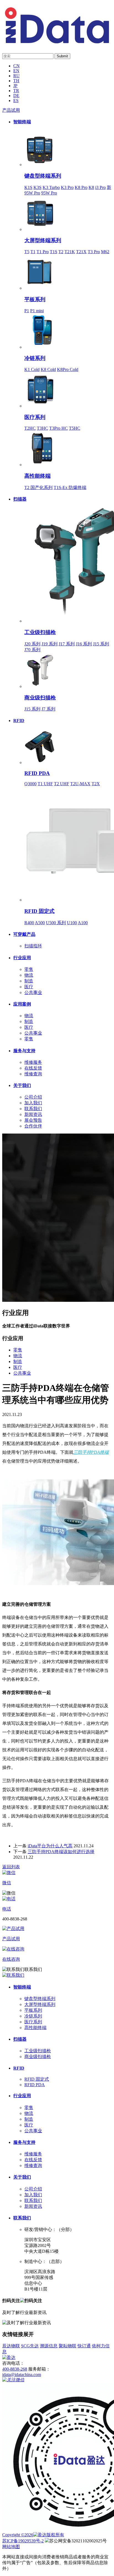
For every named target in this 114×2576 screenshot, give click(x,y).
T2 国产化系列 (38, 487)
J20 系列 (32, 644)
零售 (29, 969)
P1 (27, 311)
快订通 (84, 2346)
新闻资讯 (33, 1114)
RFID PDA (37, 773)
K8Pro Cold (68, 369)
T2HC (30, 428)
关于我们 (22, 1085)
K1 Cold (32, 369)
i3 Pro (100, 187)
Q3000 (30, 784)
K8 (91, 187)
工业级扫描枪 (40, 632)
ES (16, 101)
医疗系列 (35, 417)
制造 (29, 981)
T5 (27, 252)
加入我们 (33, 1103)
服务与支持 (24, 1051)
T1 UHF (45, 784)
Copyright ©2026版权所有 (33, 2535)
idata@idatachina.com (22, 2375)
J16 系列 (84, 644)
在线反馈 (33, 1068)
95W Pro (49, 193)
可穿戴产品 (24, 934)
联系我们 (33, 1109)
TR (16, 91)
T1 (33, 252)
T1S (54, 252)
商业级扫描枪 (40, 698)
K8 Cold (48, 369)
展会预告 (33, 1120)
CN (16, 66)
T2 (61, 252)
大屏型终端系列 (43, 240)
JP (15, 86)
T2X (96, 784)
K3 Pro (67, 187)
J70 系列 (32, 650)
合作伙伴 (33, 1126)
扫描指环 (33, 946)
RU (16, 76)
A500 (40, 923)
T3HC (42, 428)
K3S (37, 187)
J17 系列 (67, 644)
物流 (29, 975)
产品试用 (11, 110)
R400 (29, 923)
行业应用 (22, 958)
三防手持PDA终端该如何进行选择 (61, 1852)
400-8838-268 (15, 2369)
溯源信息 (49, 2346)
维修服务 (33, 1062)
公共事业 (33, 992)
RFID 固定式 (39, 911)
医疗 (29, 987)
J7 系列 (48, 709)
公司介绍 (33, 1097)
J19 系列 (50, 644)
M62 (105, 252)
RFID (19, 721)
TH (16, 81)
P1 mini (37, 311)
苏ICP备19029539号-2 (23, 2541)
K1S (28, 187)
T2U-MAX (80, 784)
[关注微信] (13, 2380)
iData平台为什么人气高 (50, 1846)
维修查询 (33, 1074)
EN (16, 71)
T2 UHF (62, 784)
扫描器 (20, 499)
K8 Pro (81, 187)
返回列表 (11, 1867)
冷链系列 (35, 358)
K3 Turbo (51, 187)
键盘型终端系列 (43, 176)
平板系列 (35, 299)
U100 (72, 923)
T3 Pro (94, 252)
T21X (81, 252)
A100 (83, 923)
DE (16, 96)
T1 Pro (43, 252)
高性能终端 (37, 476)
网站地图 (11, 2547)
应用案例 (22, 1004)
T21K (70, 252)
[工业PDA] (57, 42)
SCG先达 (30, 2346)
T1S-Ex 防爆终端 (70, 487)
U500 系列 (56, 923)
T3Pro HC (59, 428)
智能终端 (22, 122)
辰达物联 (11, 2346)
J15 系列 (101, 644)
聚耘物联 (68, 2346)
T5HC (75, 428)
